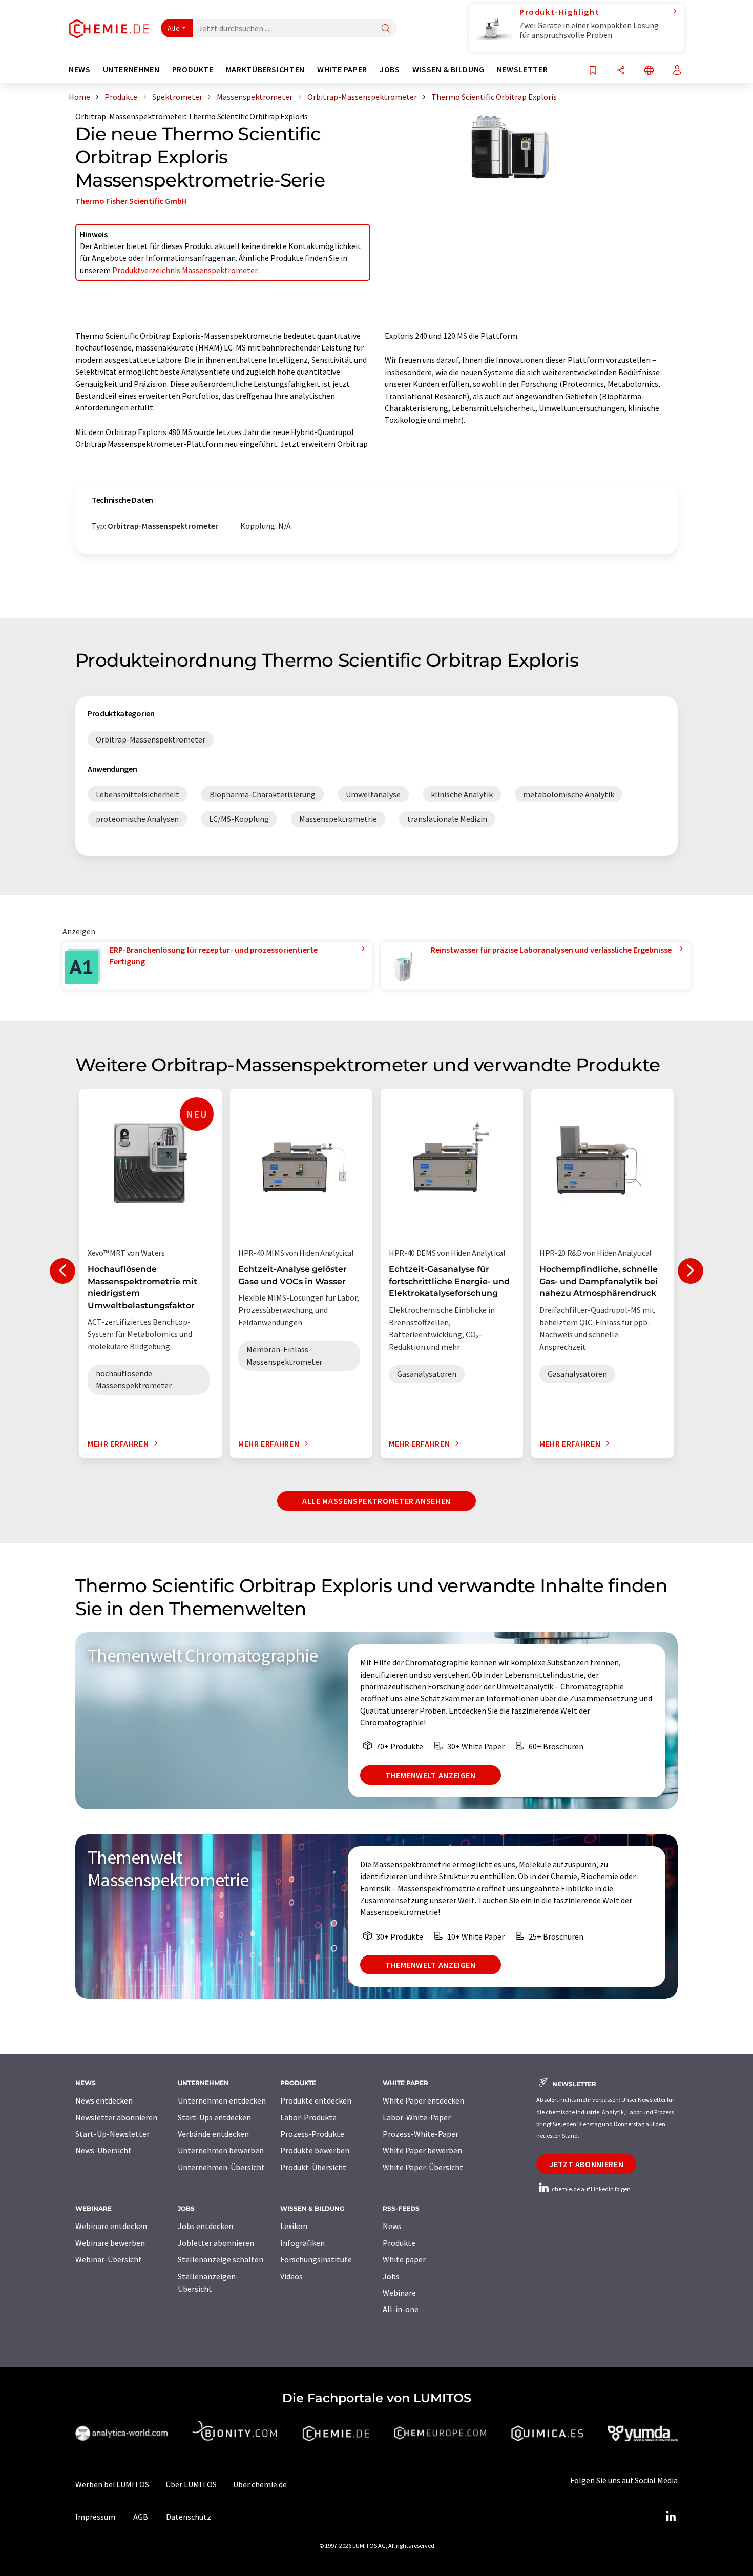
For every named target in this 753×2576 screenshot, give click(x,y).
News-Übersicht (103, 2150)
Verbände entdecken (213, 2134)
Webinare (399, 2293)
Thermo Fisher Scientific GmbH (131, 201)
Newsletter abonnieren (116, 2117)
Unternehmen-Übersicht (221, 2167)
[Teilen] (621, 71)
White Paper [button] (342, 69)
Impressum (95, 2517)
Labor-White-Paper (417, 2117)
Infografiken (302, 2243)
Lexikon (294, 2226)
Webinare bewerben (110, 2243)
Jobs (391, 2276)
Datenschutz (189, 2517)
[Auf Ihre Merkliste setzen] (593, 71)
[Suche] (386, 29)
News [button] (80, 69)
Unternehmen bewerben (221, 2150)
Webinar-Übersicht (109, 2259)
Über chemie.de (260, 2484)
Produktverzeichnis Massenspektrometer (185, 270)
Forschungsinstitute (316, 2259)
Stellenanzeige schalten (221, 2259)
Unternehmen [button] (131, 69)
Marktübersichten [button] (265, 69)
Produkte (399, 2243)
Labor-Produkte (308, 2117)
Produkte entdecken (316, 2100)
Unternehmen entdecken (222, 2100)
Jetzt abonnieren (586, 2164)
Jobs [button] (390, 69)
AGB (141, 2517)
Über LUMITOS (191, 2484)
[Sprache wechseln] (649, 71)
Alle (174, 28)
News (392, 2226)
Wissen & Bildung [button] (448, 69)
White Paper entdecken (423, 2100)
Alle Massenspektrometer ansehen (376, 1501)
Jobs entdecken (205, 2226)
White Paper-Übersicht (423, 2167)
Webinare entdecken (111, 2226)
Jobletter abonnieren (216, 2243)
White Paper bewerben (422, 2150)
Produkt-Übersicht (313, 2167)
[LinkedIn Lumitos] (671, 2517)
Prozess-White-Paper (421, 2134)
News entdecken (104, 2100)
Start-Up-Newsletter (112, 2134)
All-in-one (401, 2309)
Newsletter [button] (522, 69)
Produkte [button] (193, 69)
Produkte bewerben (315, 2150)
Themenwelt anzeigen (431, 1775)
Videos (291, 2276)
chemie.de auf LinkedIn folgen (591, 2189)
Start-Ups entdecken (214, 2117)
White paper (404, 2259)
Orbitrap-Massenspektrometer (130, 116)
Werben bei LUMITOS (112, 2484)
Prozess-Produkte (312, 2134)
